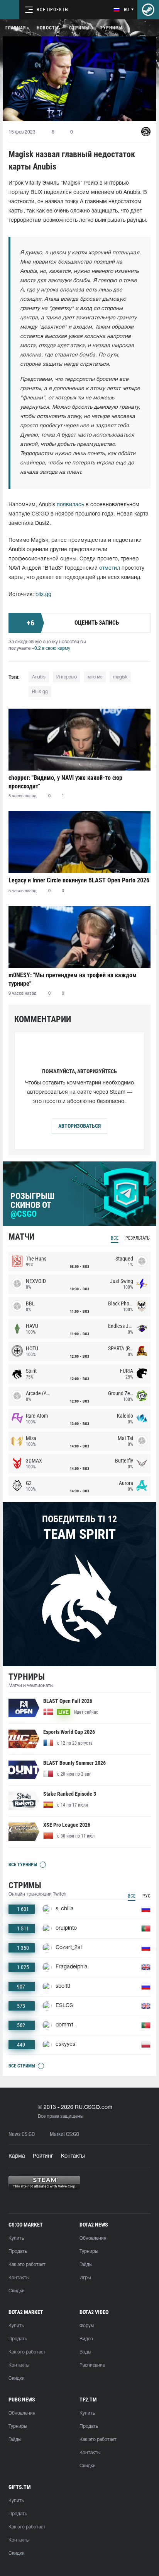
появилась (70, 505)
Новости (47, 28)
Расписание (92, 2365)
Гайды (86, 2265)
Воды (85, 2352)
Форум (87, 2326)
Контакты (73, 2156)
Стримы (79, 28)
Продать (18, 2251)
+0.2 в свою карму (51, 648)
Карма (17, 2156)
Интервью (67, 677)
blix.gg (43, 595)
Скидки (17, 2291)
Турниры (111, 28)
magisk (120, 677)
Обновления (93, 2238)
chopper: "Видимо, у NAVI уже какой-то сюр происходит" (65, 782)
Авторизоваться (79, 1126)
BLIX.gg (40, 692)
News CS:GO (22, 2134)
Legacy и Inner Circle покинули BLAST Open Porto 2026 (79, 880)
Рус (146, 1896)
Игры (85, 2278)
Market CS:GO (64, 2134)
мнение (95, 677)
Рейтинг (43, 2156)
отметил (110, 568)
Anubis (39, 677)
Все (115, 1238)
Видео (86, 2339)
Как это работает (27, 2265)
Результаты (138, 1238)
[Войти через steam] (148, 10)
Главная (16, 28)
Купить (16, 2238)
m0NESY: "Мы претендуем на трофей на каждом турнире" (73, 979)
